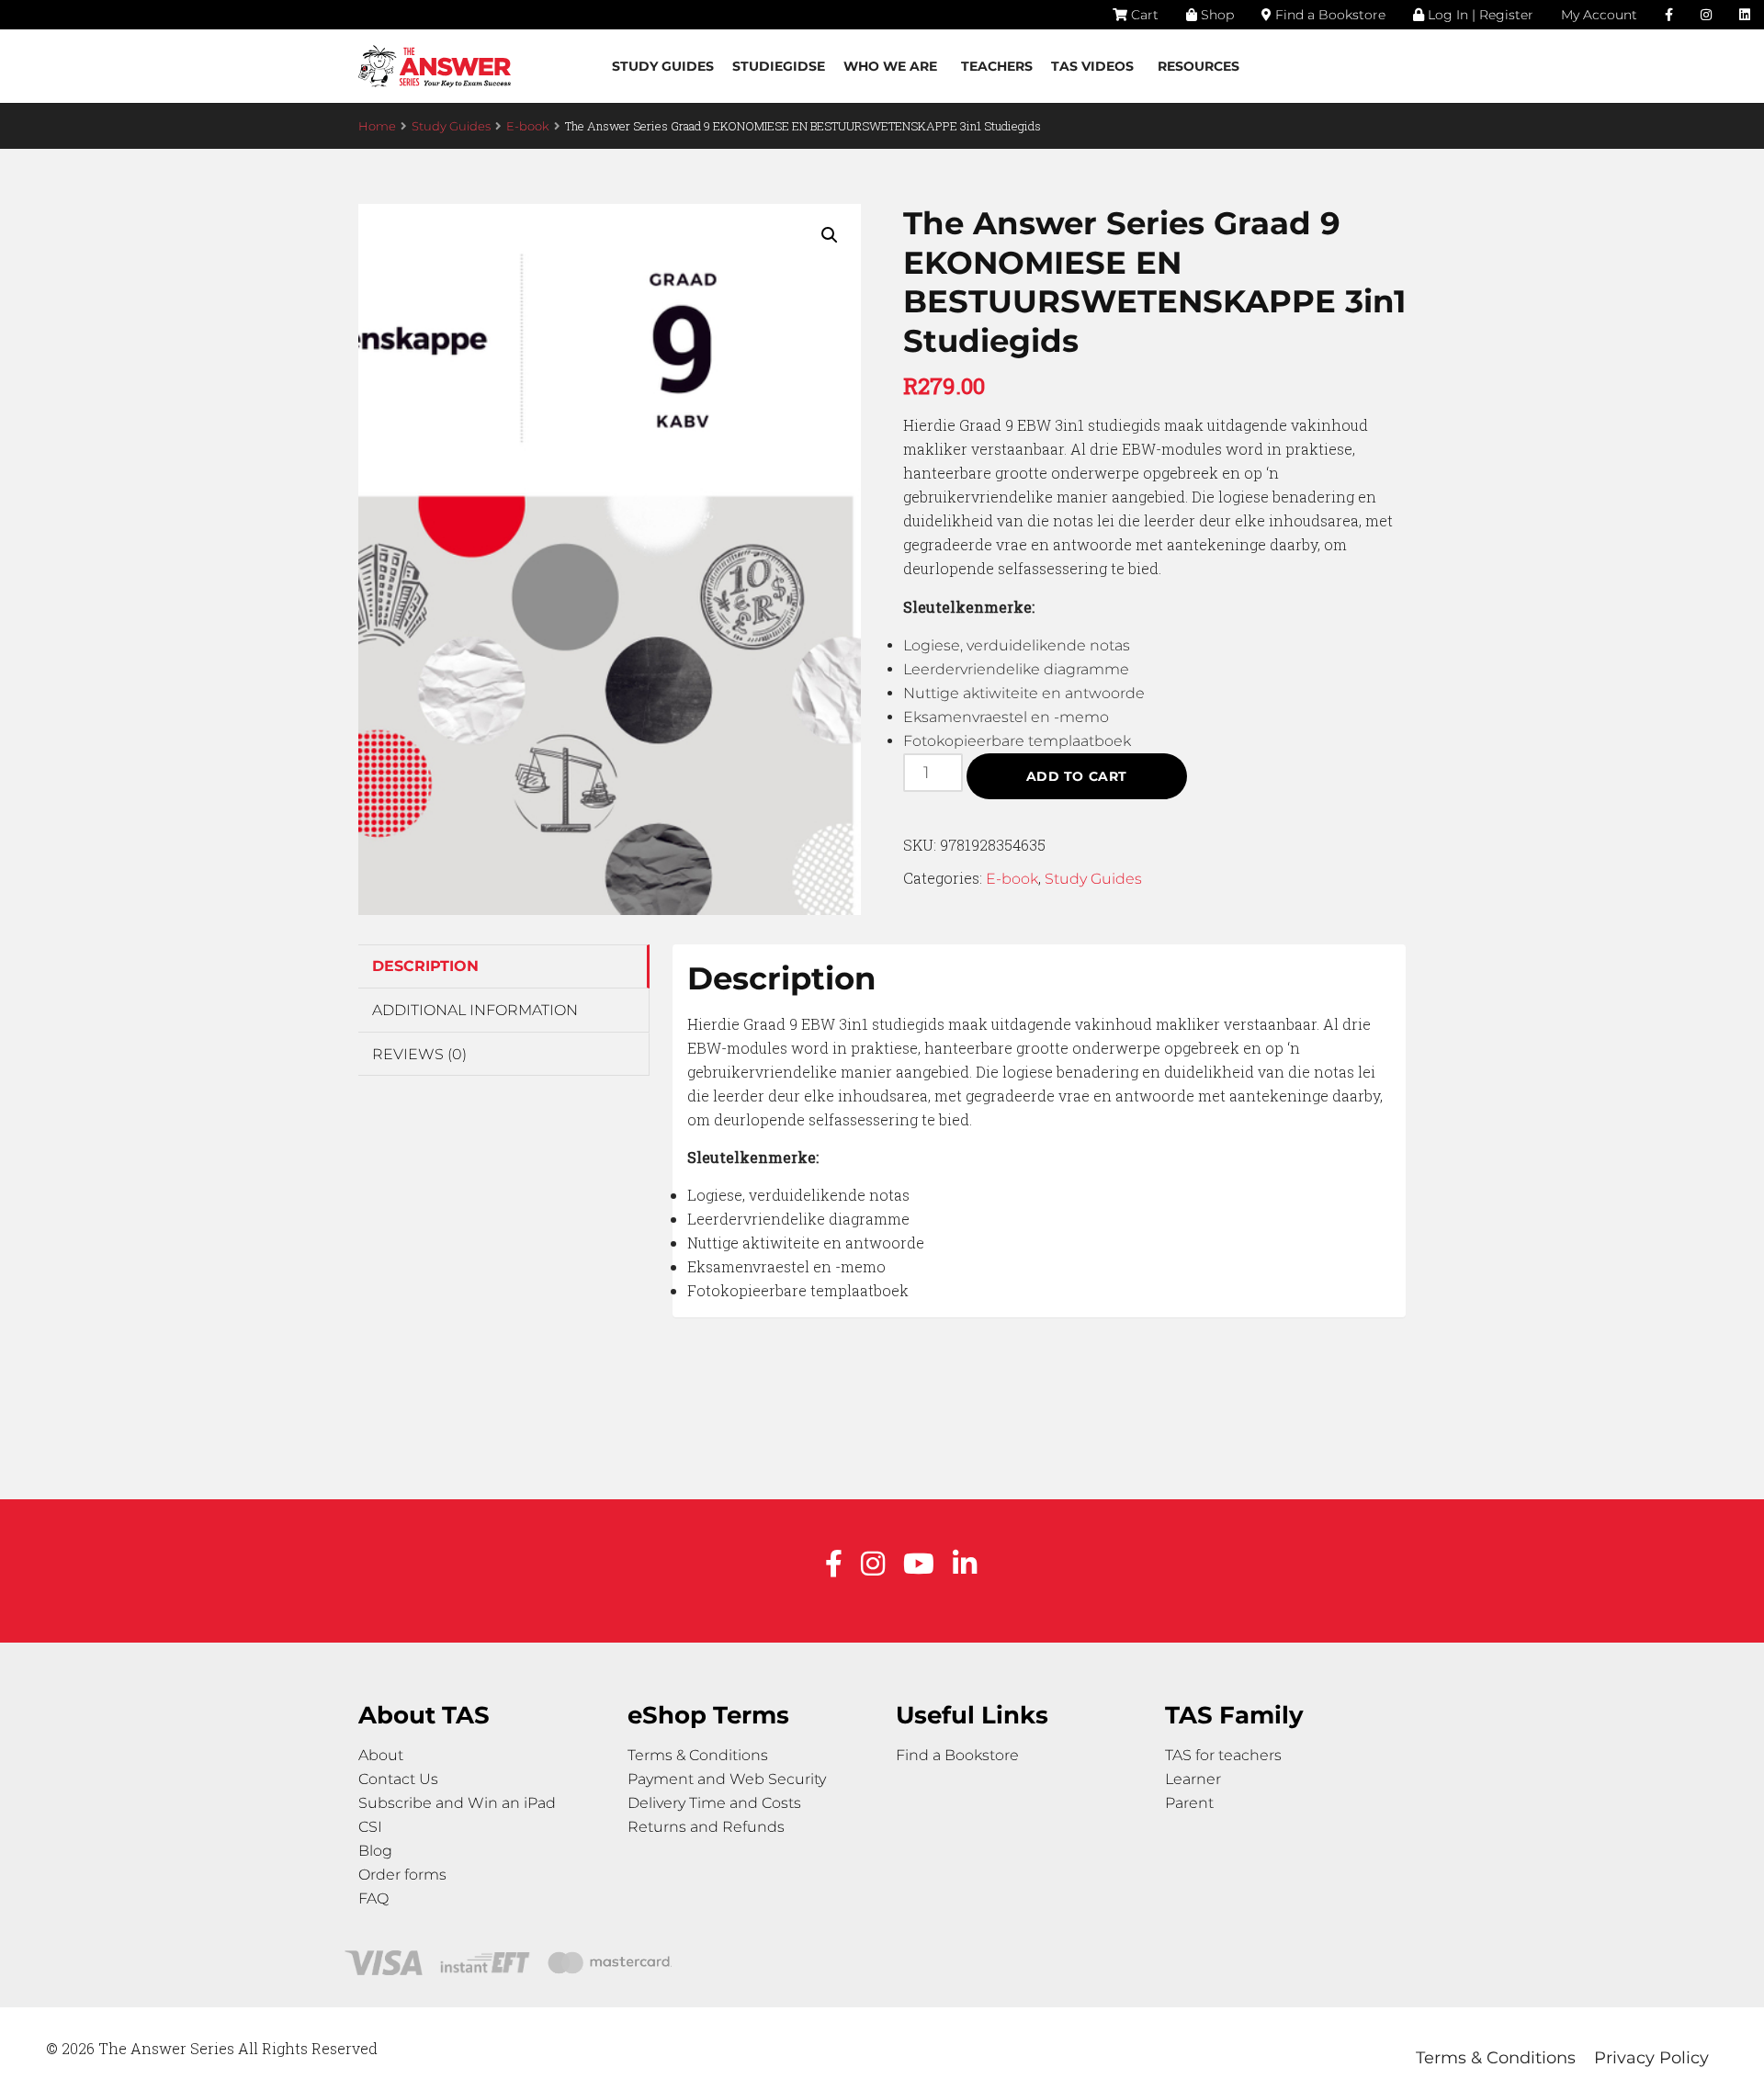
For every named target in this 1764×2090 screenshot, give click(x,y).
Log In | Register (1479, 15)
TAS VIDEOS (1092, 66)
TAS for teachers (1223, 1755)
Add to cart (1077, 776)
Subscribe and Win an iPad (457, 1803)
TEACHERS (997, 66)
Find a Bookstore (1329, 15)
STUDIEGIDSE (779, 66)
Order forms (402, 1875)
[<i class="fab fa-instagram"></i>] (1706, 15)
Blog (375, 1851)
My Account (1599, 15)
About (381, 1755)
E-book (528, 126)
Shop (1216, 15)
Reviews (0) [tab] (419, 1054)
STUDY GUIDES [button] (663, 66)
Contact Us (398, 1779)
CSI (370, 1827)
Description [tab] (425, 966)
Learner (1193, 1779)
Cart (1143, 15)
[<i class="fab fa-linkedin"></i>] (1745, 15)
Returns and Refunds (706, 1827)
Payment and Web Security (727, 1779)
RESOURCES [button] (1199, 66)
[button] (830, 235)
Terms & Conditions (698, 1755)
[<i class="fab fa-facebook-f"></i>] (1669, 15)
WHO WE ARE (890, 66)
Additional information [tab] (475, 1010)
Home (377, 126)
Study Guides (451, 126)
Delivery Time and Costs (714, 1803)
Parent (1189, 1803)
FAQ (373, 1898)
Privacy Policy (1651, 2058)
